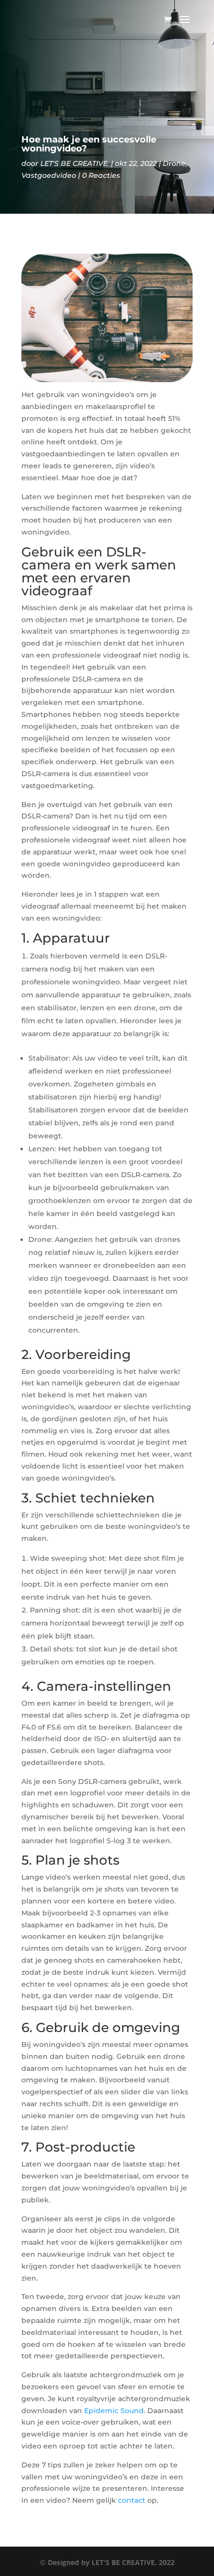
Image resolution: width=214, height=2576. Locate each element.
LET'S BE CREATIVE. (75, 163)
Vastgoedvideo (49, 175)
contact (132, 2500)
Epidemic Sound (114, 2411)
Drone (174, 163)
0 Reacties (101, 175)
